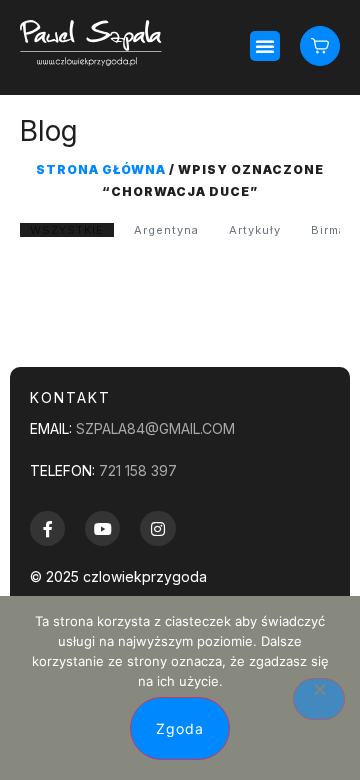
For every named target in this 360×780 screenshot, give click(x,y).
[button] (265, 46)
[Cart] (320, 45)
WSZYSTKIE (67, 230)
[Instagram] (157, 528)
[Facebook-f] (47, 528)
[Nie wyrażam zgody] (319, 699)
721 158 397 (138, 470)
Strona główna (101, 169)
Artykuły (255, 230)
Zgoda (180, 728)
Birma (328, 230)
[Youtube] (102, 528)
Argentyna (166, 230)
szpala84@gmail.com (155, 428)
